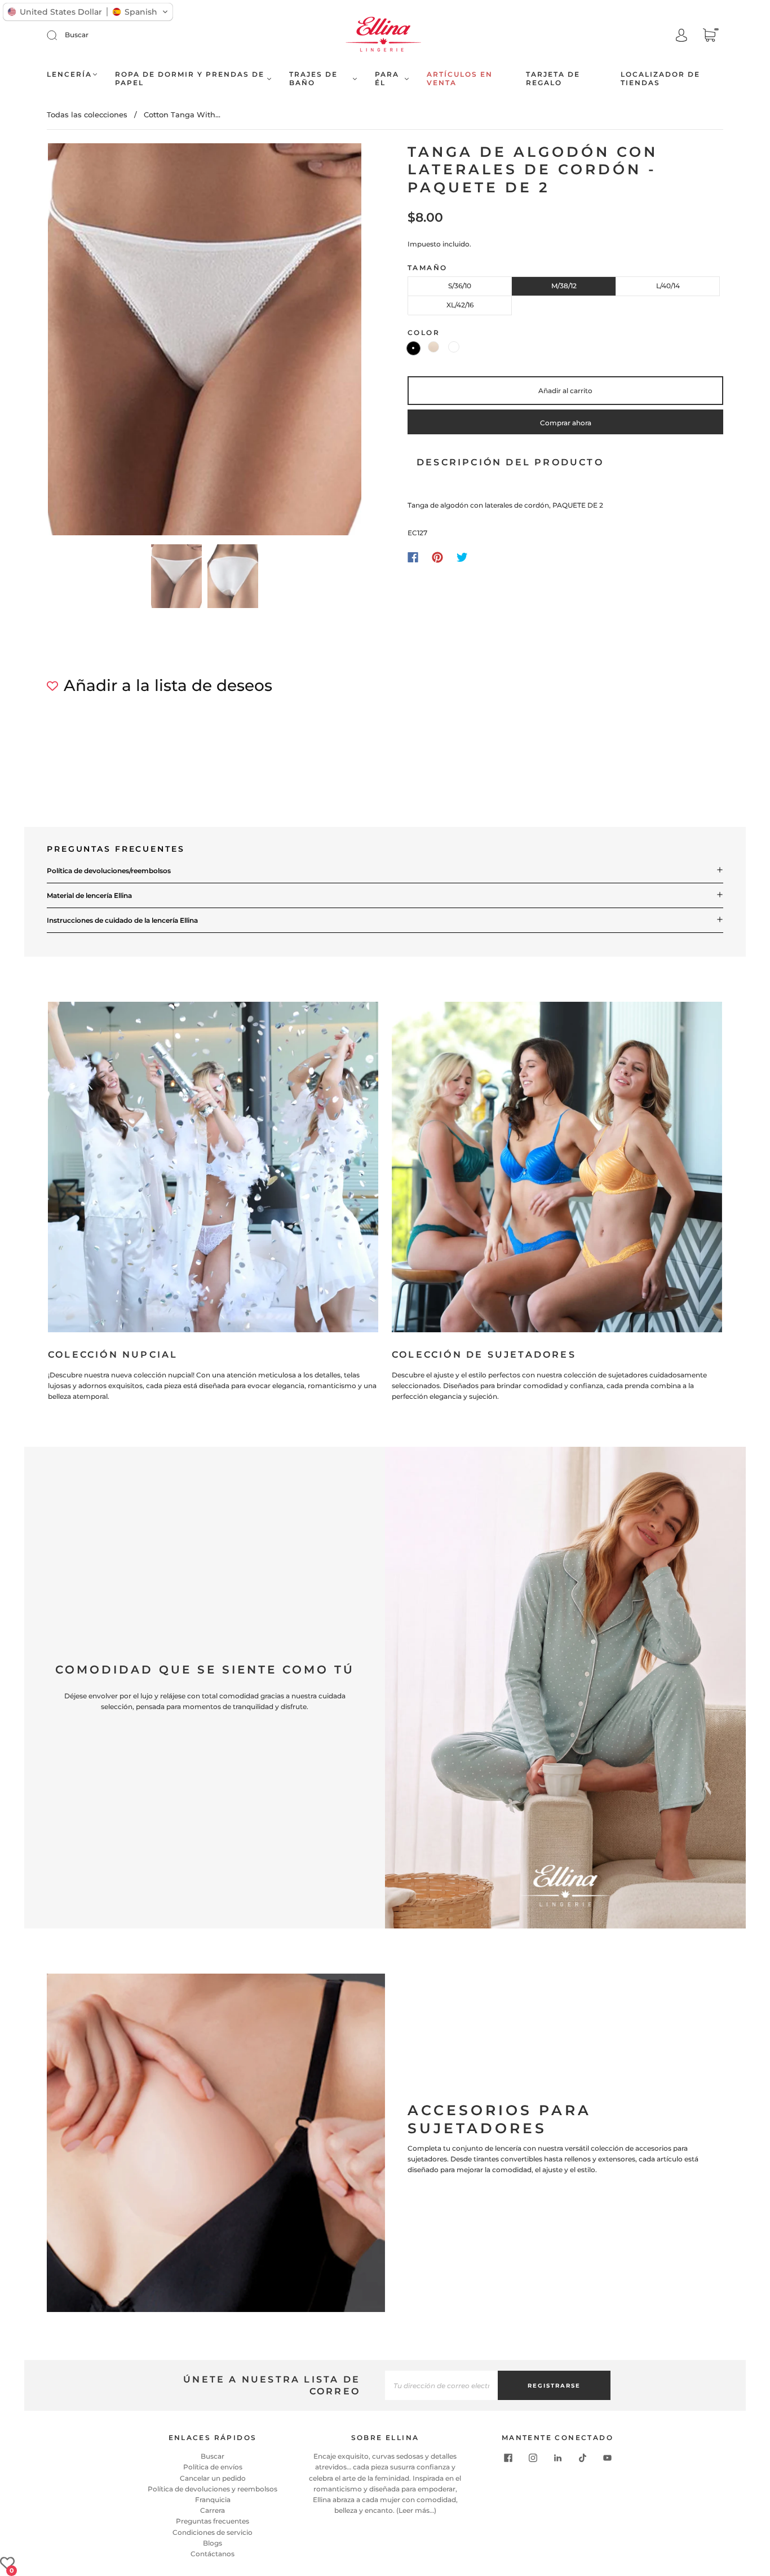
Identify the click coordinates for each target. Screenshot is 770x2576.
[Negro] (413, 348)
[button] (79, 342)
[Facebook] (413, 557)
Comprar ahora (566, 423)
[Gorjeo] (462, 557)
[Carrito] (709, 36)
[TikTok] (582, 2458)
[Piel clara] (433, 347)
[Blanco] (454, 347)
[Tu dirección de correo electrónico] (441, 2385)
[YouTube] (607, 2458)
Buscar (77, 35)
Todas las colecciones (87, 115)
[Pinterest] (437, 557)
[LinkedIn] (557, 2458)
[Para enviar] (59, 35)
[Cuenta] (682, 36)
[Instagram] (533, 2458)
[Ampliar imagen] (205, 342)
